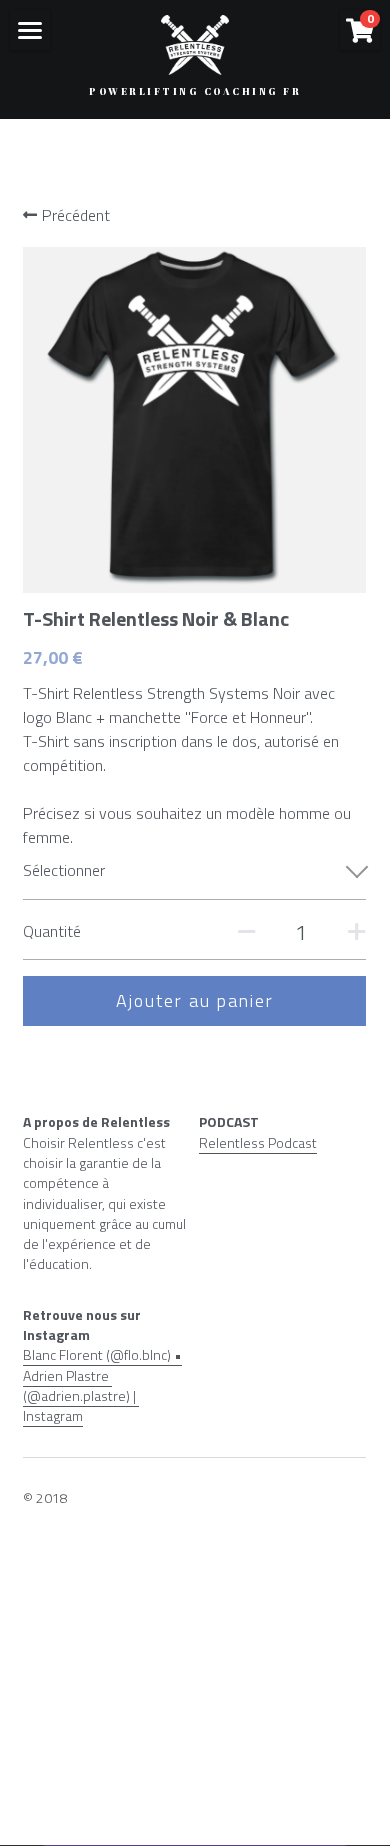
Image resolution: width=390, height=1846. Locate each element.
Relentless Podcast (258, 1142)
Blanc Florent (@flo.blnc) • (102, 1354)
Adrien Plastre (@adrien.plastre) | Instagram (81, 1396)
